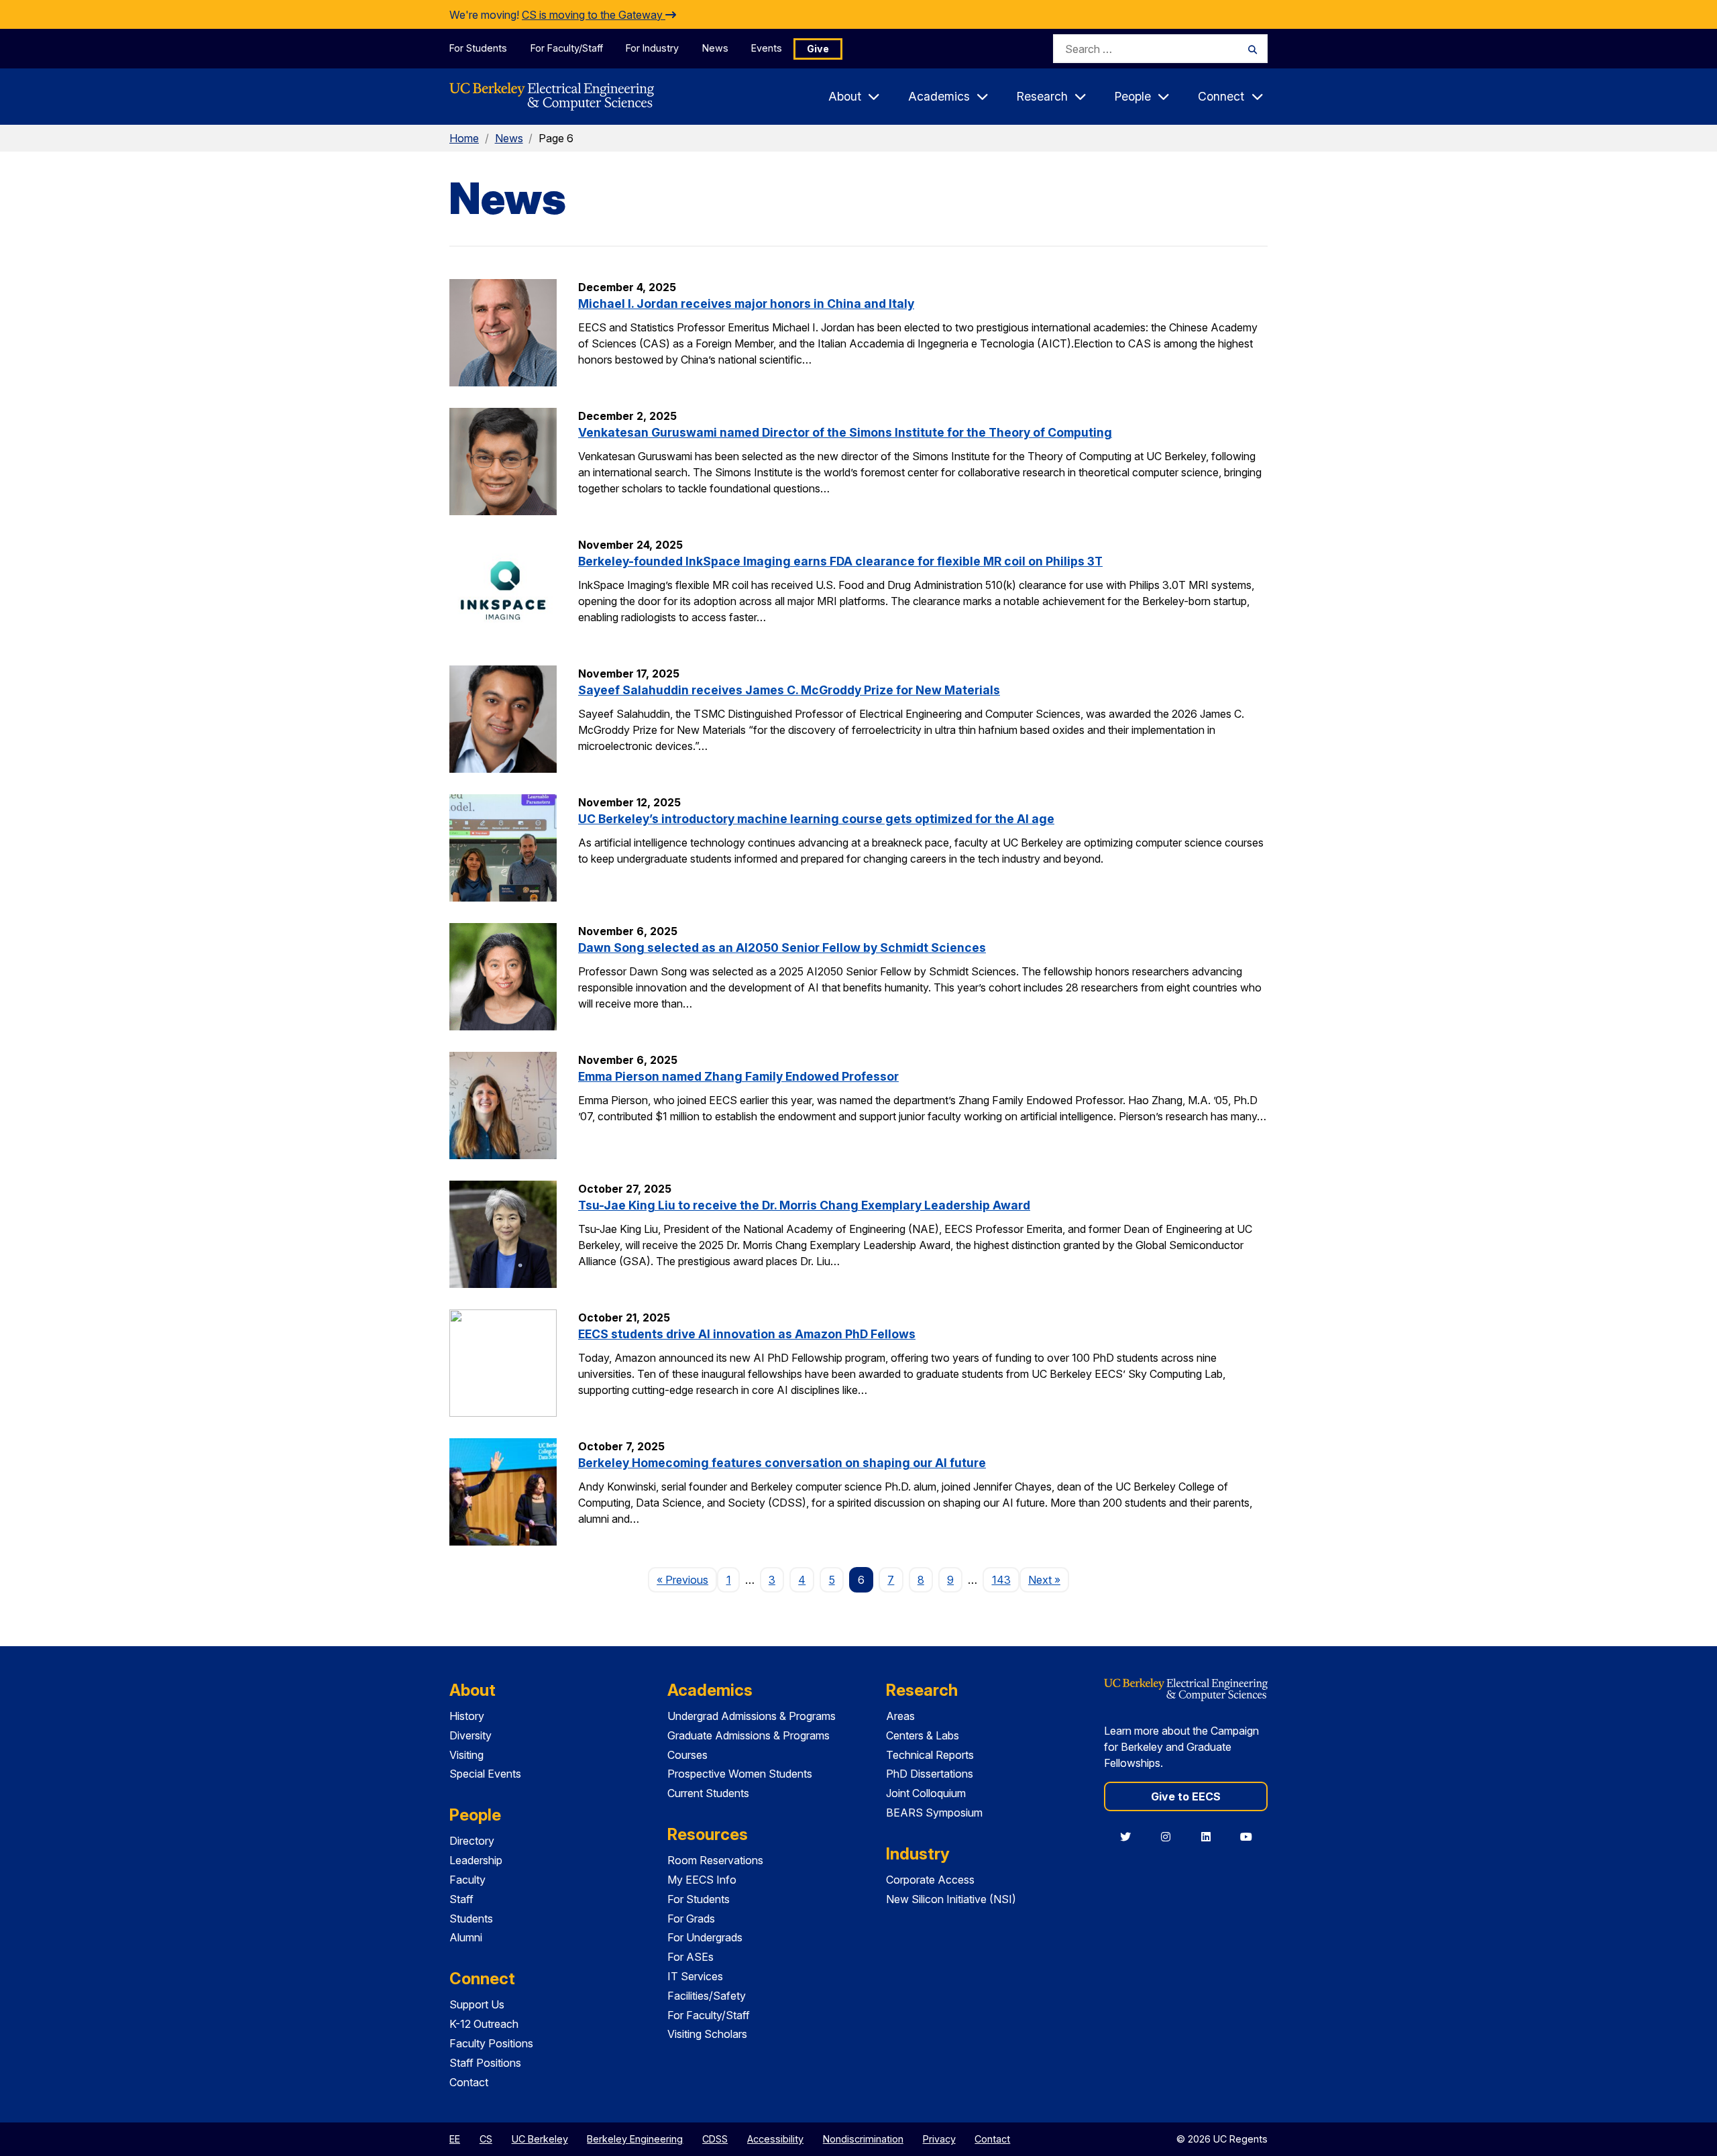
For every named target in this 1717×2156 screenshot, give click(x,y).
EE (455, 2139)
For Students (478, 48)
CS (486, 2139)
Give (818, 49)
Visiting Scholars (707, 2034)
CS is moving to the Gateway (594, 15)
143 (1001, 1580)
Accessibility (775, 2139)
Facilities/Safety (707, 1996)
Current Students (708, 1793)
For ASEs (690, 1957)
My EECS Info (702, 1880)
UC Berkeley (540, 2139)
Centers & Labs (923, 1735)
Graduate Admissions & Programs (749, 1735)
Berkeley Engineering (635, 2139)
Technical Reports (930, 1755)
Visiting (466, 1755)
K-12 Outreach (484, 2024)
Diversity (470, 1735)
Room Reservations (715, 1860)
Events (767, 48)
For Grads (691, 1919)
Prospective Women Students (740, 1774)
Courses (687, 1755)
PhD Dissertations (930, 1774)
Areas (900, 1716)
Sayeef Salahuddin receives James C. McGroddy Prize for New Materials (789, 690)
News (715, 48)
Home (464, 138)
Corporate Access (930, 1880)
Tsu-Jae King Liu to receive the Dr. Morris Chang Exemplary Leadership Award (804, 1205)
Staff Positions (485, 2063)
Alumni (466, 1937)
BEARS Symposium (934, 1813)
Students (471, 1919)
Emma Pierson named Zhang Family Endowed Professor (738, 1076)
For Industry (652, 48)
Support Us (477, 2004)
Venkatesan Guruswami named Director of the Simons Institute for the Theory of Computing (845, 432)
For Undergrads (705, 1937)
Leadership (476, 1860)
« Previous (687, 1579)
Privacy (939, 2139)
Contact (469, 2082)
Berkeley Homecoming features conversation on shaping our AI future (782, 1463)
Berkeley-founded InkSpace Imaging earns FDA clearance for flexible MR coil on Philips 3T (840, 561)
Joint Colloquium (926, 1793)
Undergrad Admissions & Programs (752, 1716)
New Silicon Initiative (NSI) (951, 1899)
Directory (472, 1841)
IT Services (695, 1976)
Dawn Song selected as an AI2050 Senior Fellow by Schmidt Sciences (782, 948)
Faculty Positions (491, 2043)
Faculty (467, 1880)
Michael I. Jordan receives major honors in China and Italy (746, 304)
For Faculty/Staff (567, 48)
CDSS (715, 2139)
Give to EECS (1186, 1796)
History (467, 1716)
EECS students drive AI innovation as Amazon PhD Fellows (747, 1334)
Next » (1049, 1579)
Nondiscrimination (863, 2139)
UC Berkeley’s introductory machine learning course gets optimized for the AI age (816, 819)
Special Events (485, 1774)
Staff (461, 1899)
